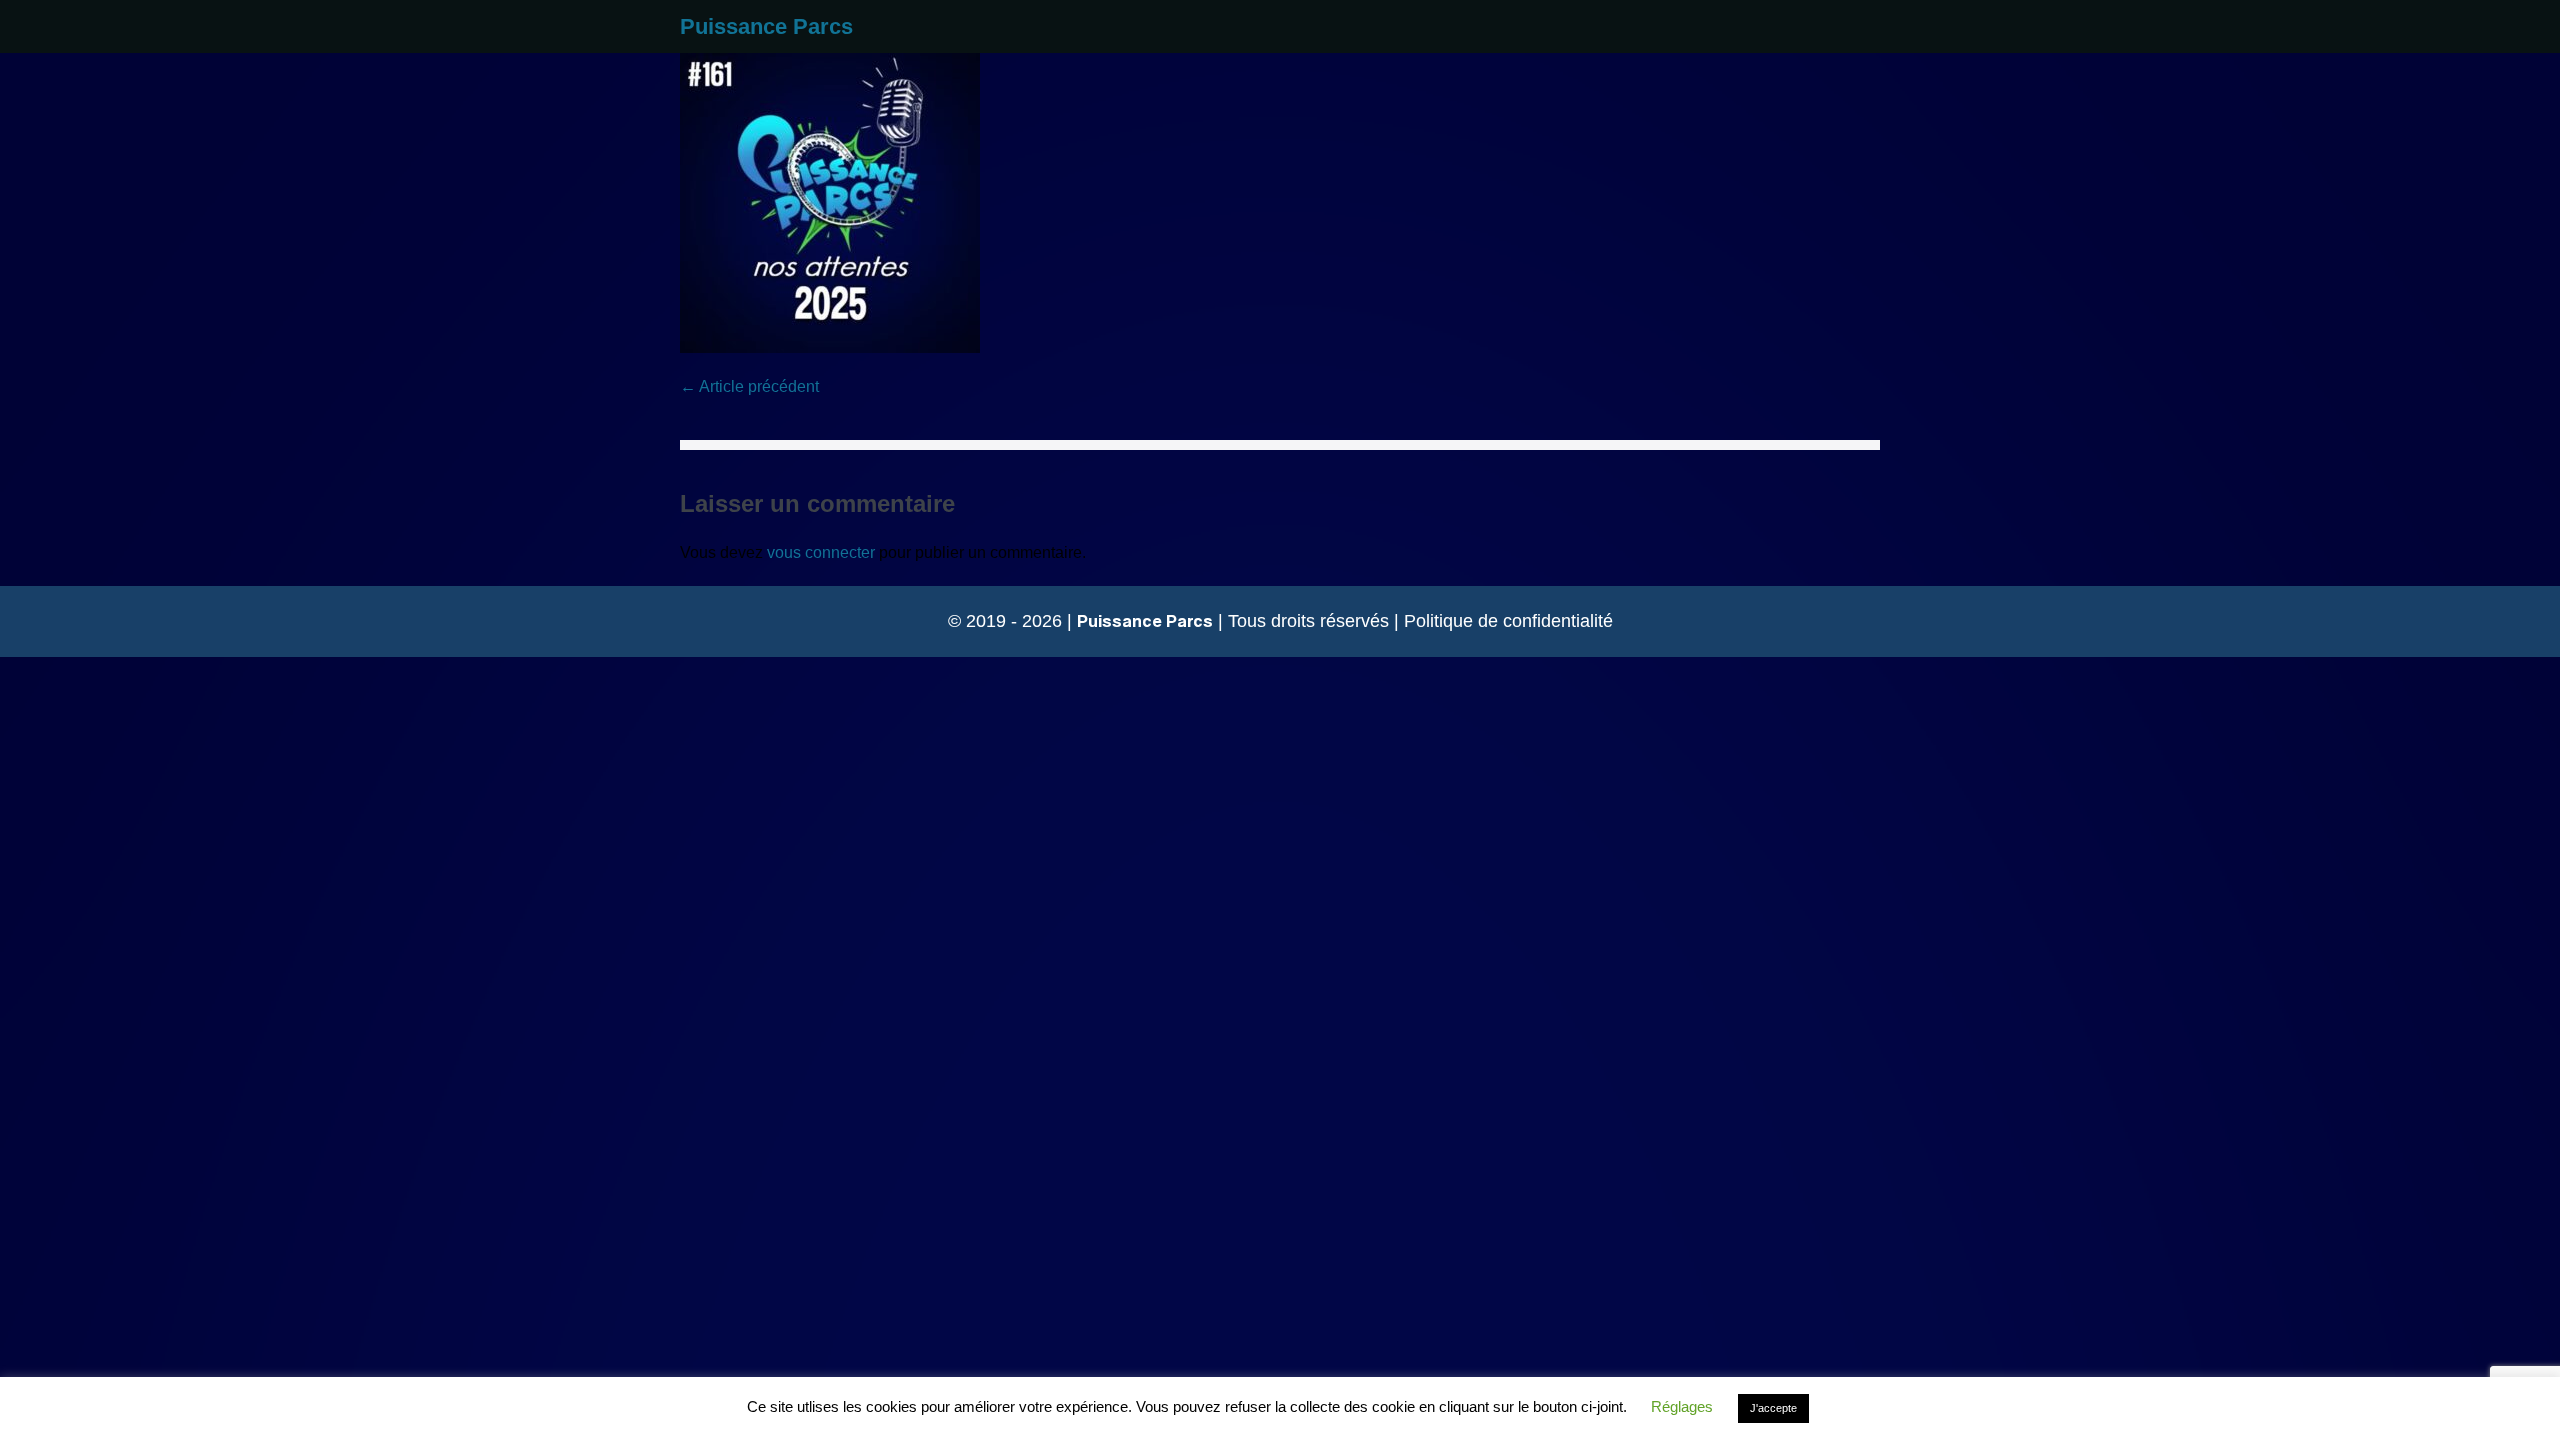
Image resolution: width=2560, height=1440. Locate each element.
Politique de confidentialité (1508, 621)
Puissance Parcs (766, 26)
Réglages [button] (1682, 1406)
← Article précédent (749, 386)
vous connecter (821, 552)
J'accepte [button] (1773, 1408)
